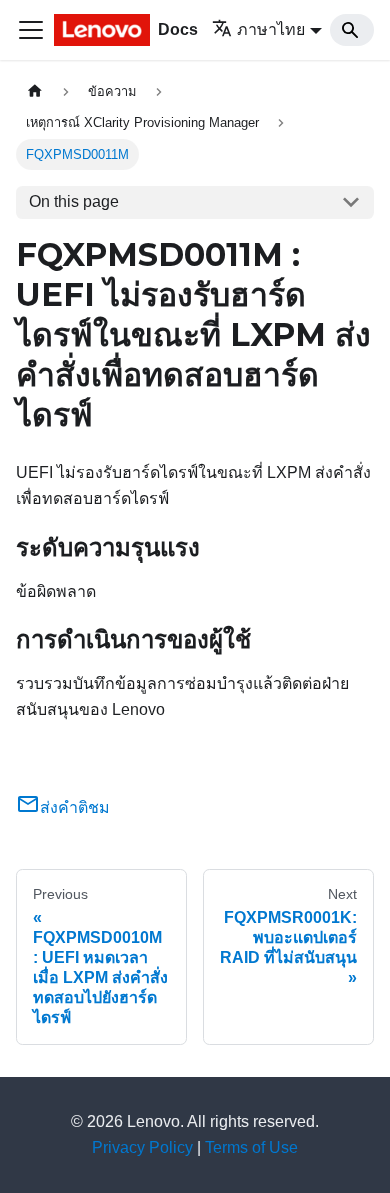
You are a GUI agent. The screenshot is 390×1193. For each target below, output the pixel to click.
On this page (74, 201)
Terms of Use (251, 1147)
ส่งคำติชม (75, 807)
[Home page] (35, 91)
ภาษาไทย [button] (271, 29)
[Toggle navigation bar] (31, 30)
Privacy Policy (142, 1147)
